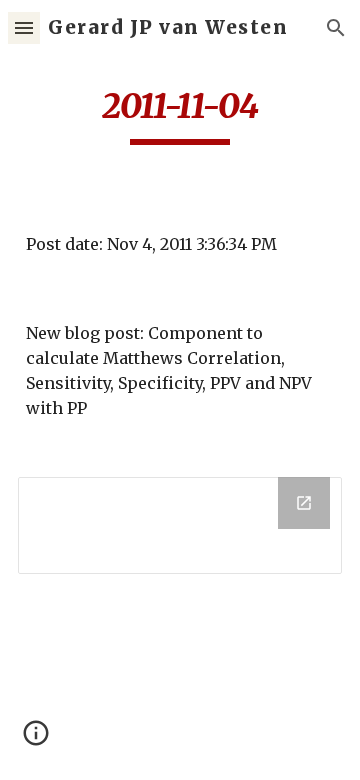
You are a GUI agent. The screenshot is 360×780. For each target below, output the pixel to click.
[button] (24, 27)
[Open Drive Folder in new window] (304, 503)
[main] (180, 115)
